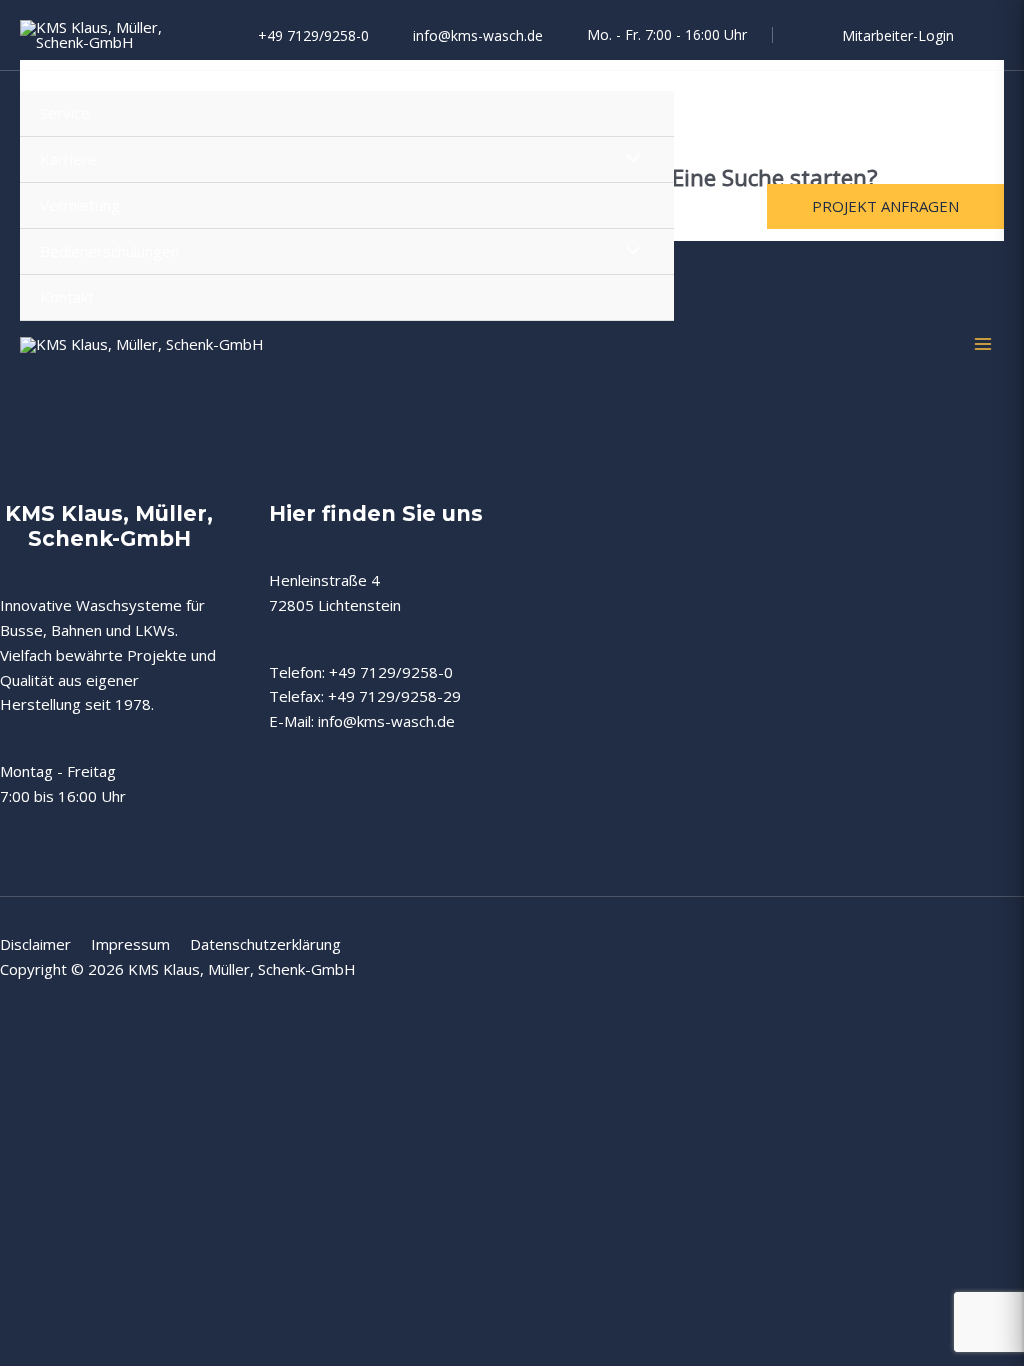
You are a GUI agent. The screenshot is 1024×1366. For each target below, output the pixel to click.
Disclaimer (45, 944)
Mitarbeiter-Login (898, 35)
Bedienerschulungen (109, 251)
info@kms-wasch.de (478, 35)
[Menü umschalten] (627, 159)
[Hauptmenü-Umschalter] (983, 344)
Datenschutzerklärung (265, 944)
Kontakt (67, 297)
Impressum (140, 944)
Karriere (68, 159)
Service (65, 113)
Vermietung (80, 205)
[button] (885, 206)
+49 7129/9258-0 (313, 35)
